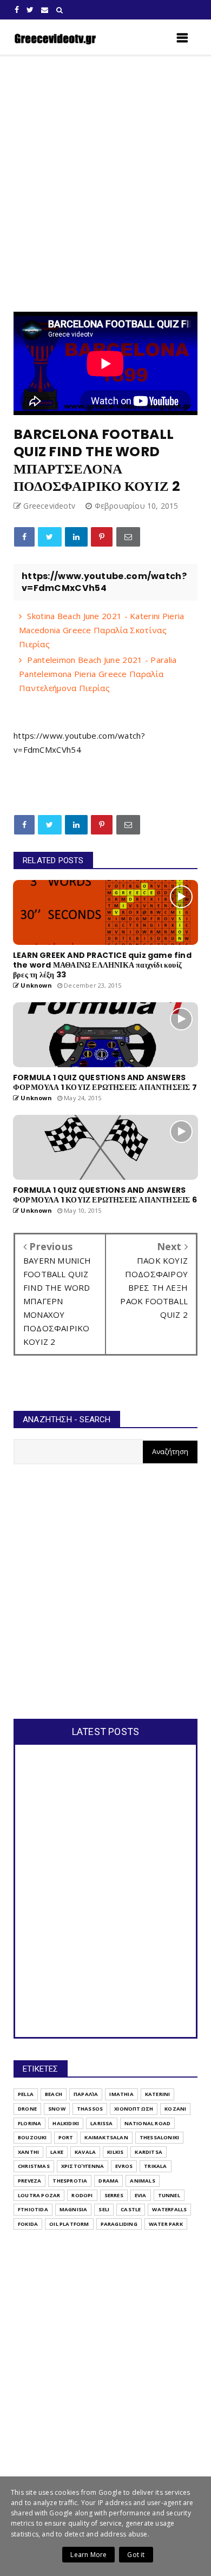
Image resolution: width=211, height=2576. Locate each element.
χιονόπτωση (134, 2109)
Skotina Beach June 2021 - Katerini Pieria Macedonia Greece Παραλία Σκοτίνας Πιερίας (102, 630)
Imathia (121, 2094)
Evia (141, 2195)
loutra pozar (39, 2195)
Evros (124, 2166)
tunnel (169, 2195)
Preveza (29, 2181)
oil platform (69, 2224)
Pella (26, 2094)
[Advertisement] (105, 183)
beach (54, 2094)
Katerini (158, 2094)
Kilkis (115, 2152)
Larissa (101, 2123)
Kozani (175, 2109)
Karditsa (149, 2152)
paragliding (119, 2224)
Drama (108, 2181)
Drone (27, 2109)
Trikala (155, 2166)
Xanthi (28, 2152)
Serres (114, 2195)
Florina (29, 2123)
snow (57, 2109)
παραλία (86, 2094)
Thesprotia (70, 2181)
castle (131, 2209)
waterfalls (169, 2209)
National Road (148, 2123)
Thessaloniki (159, 2137)
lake (57, 2152)
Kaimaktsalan (106, 2137)
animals (142, 2181)
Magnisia (74, 2209)
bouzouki (32, 2137)
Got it (136, 2555)
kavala (85, 2152)
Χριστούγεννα (83, 2166)
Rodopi (82, 2195)
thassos (90, 2109)
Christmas (34, 2166)
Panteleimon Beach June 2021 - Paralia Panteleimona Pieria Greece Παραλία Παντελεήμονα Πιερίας (98, 674)
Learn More (88, 2555)
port (66, 2137)
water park (166, 2224)
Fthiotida (33, 2209)
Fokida (28, 2224)
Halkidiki (66, 2123)
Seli (104, 2209)
